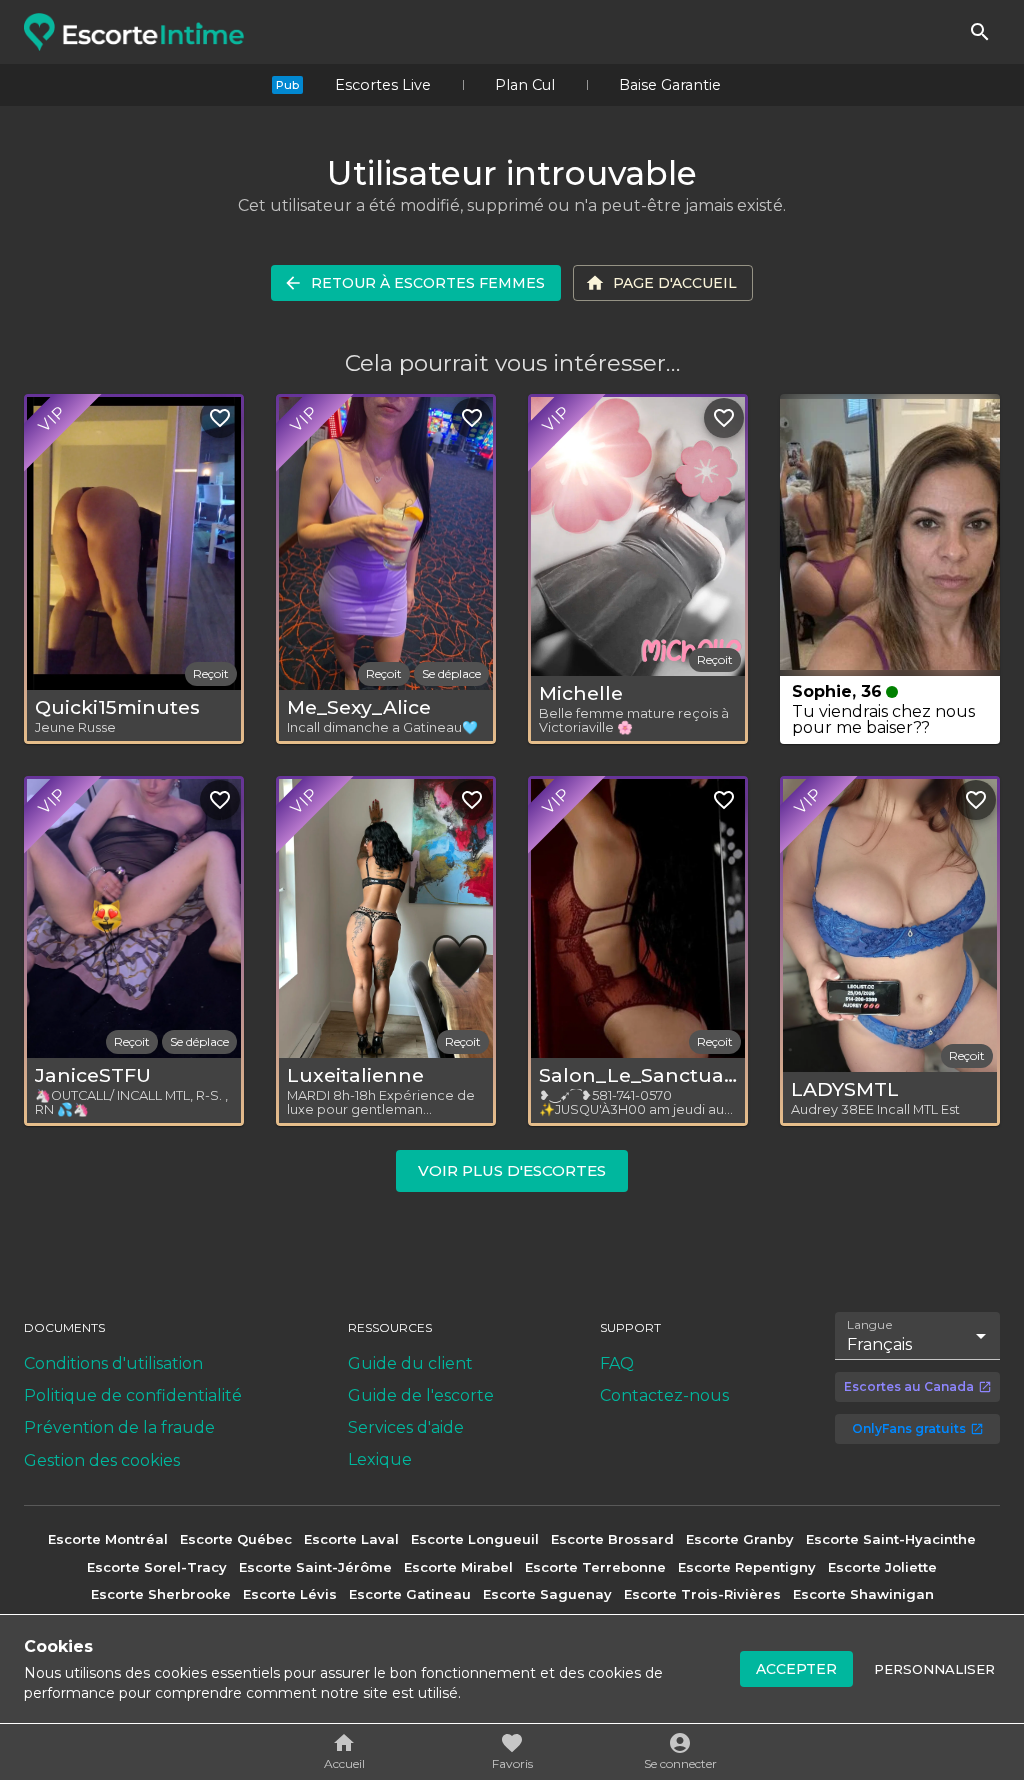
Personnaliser (934, 1669)
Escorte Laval (351, 1539)
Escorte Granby (740, 1539)
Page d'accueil (675, 283)
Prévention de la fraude (119, 1427)
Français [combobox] (879, 1344)
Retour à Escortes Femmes (428, 283)
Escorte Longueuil (475, 1539)
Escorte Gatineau (410, 1594)
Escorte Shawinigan (863, 1594)
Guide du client (410, 1363)
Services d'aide (406, 1427)
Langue (870, 1325)
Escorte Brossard (612, 1539)
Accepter (796, 1669)
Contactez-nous (664, 1395)
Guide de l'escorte (421, 1395)
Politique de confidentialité (133, 1395)
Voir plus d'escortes (512, 1170)
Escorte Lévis (290, 1594)
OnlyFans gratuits (909, 1428)
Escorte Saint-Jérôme (315, 1567)
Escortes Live (383, 85)
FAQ (617, 1363)
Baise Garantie (670, 85)
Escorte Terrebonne (595, 1567)
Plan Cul (525, 85)
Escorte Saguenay (547, 1594)
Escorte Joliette (882, 1567)
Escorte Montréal (108, 1539)
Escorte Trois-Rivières (702, 1594)
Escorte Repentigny (747, 1567)
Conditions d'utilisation (113, 1363)
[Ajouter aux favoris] (220, 418)
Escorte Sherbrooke (161, 1594)
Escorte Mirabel (458, 1567)
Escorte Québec (236, 1539)
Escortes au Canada (909, 1386)
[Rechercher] (980, 32)
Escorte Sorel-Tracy (157, 1567)
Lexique (380, 1459)
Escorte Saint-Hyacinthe (891, 1539)
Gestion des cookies (102, 1460)
